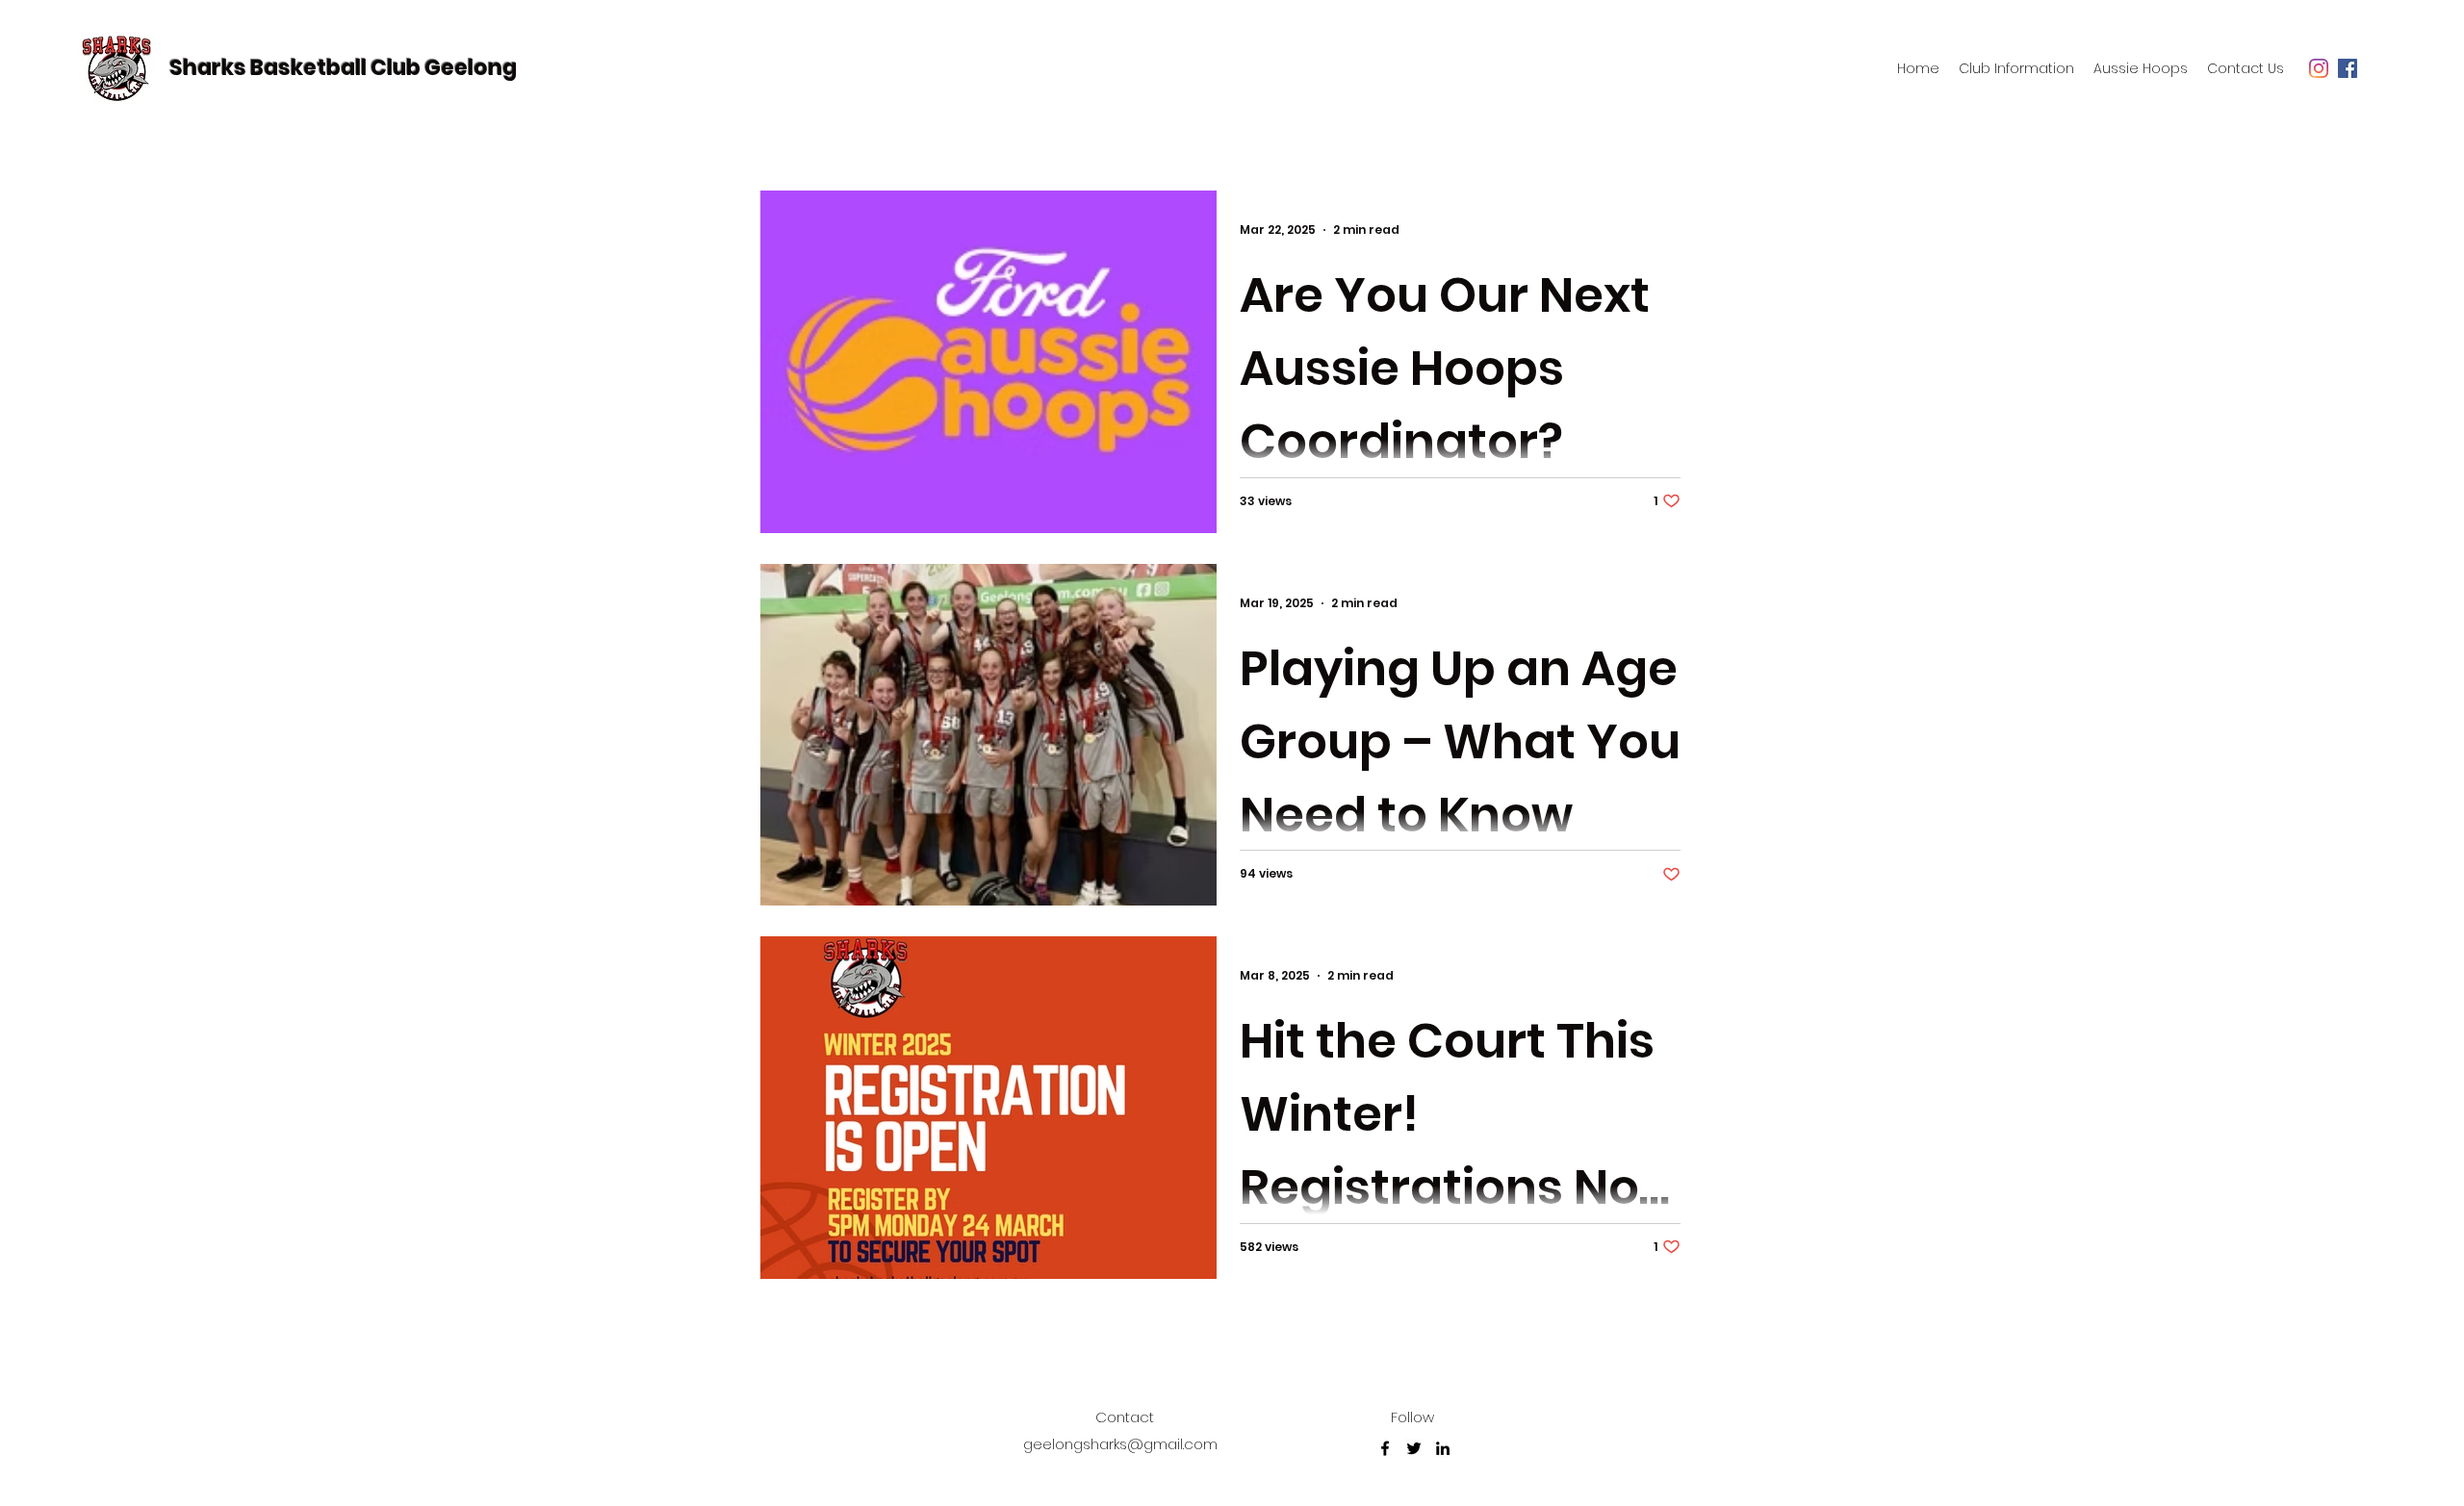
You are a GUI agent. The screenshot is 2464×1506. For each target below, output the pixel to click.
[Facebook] (2348, 68)
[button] (2016, 68)
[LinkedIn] (1443, 1448)
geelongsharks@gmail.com (1120, 1444)
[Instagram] (2319, 68)
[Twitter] (1414, 1448)
